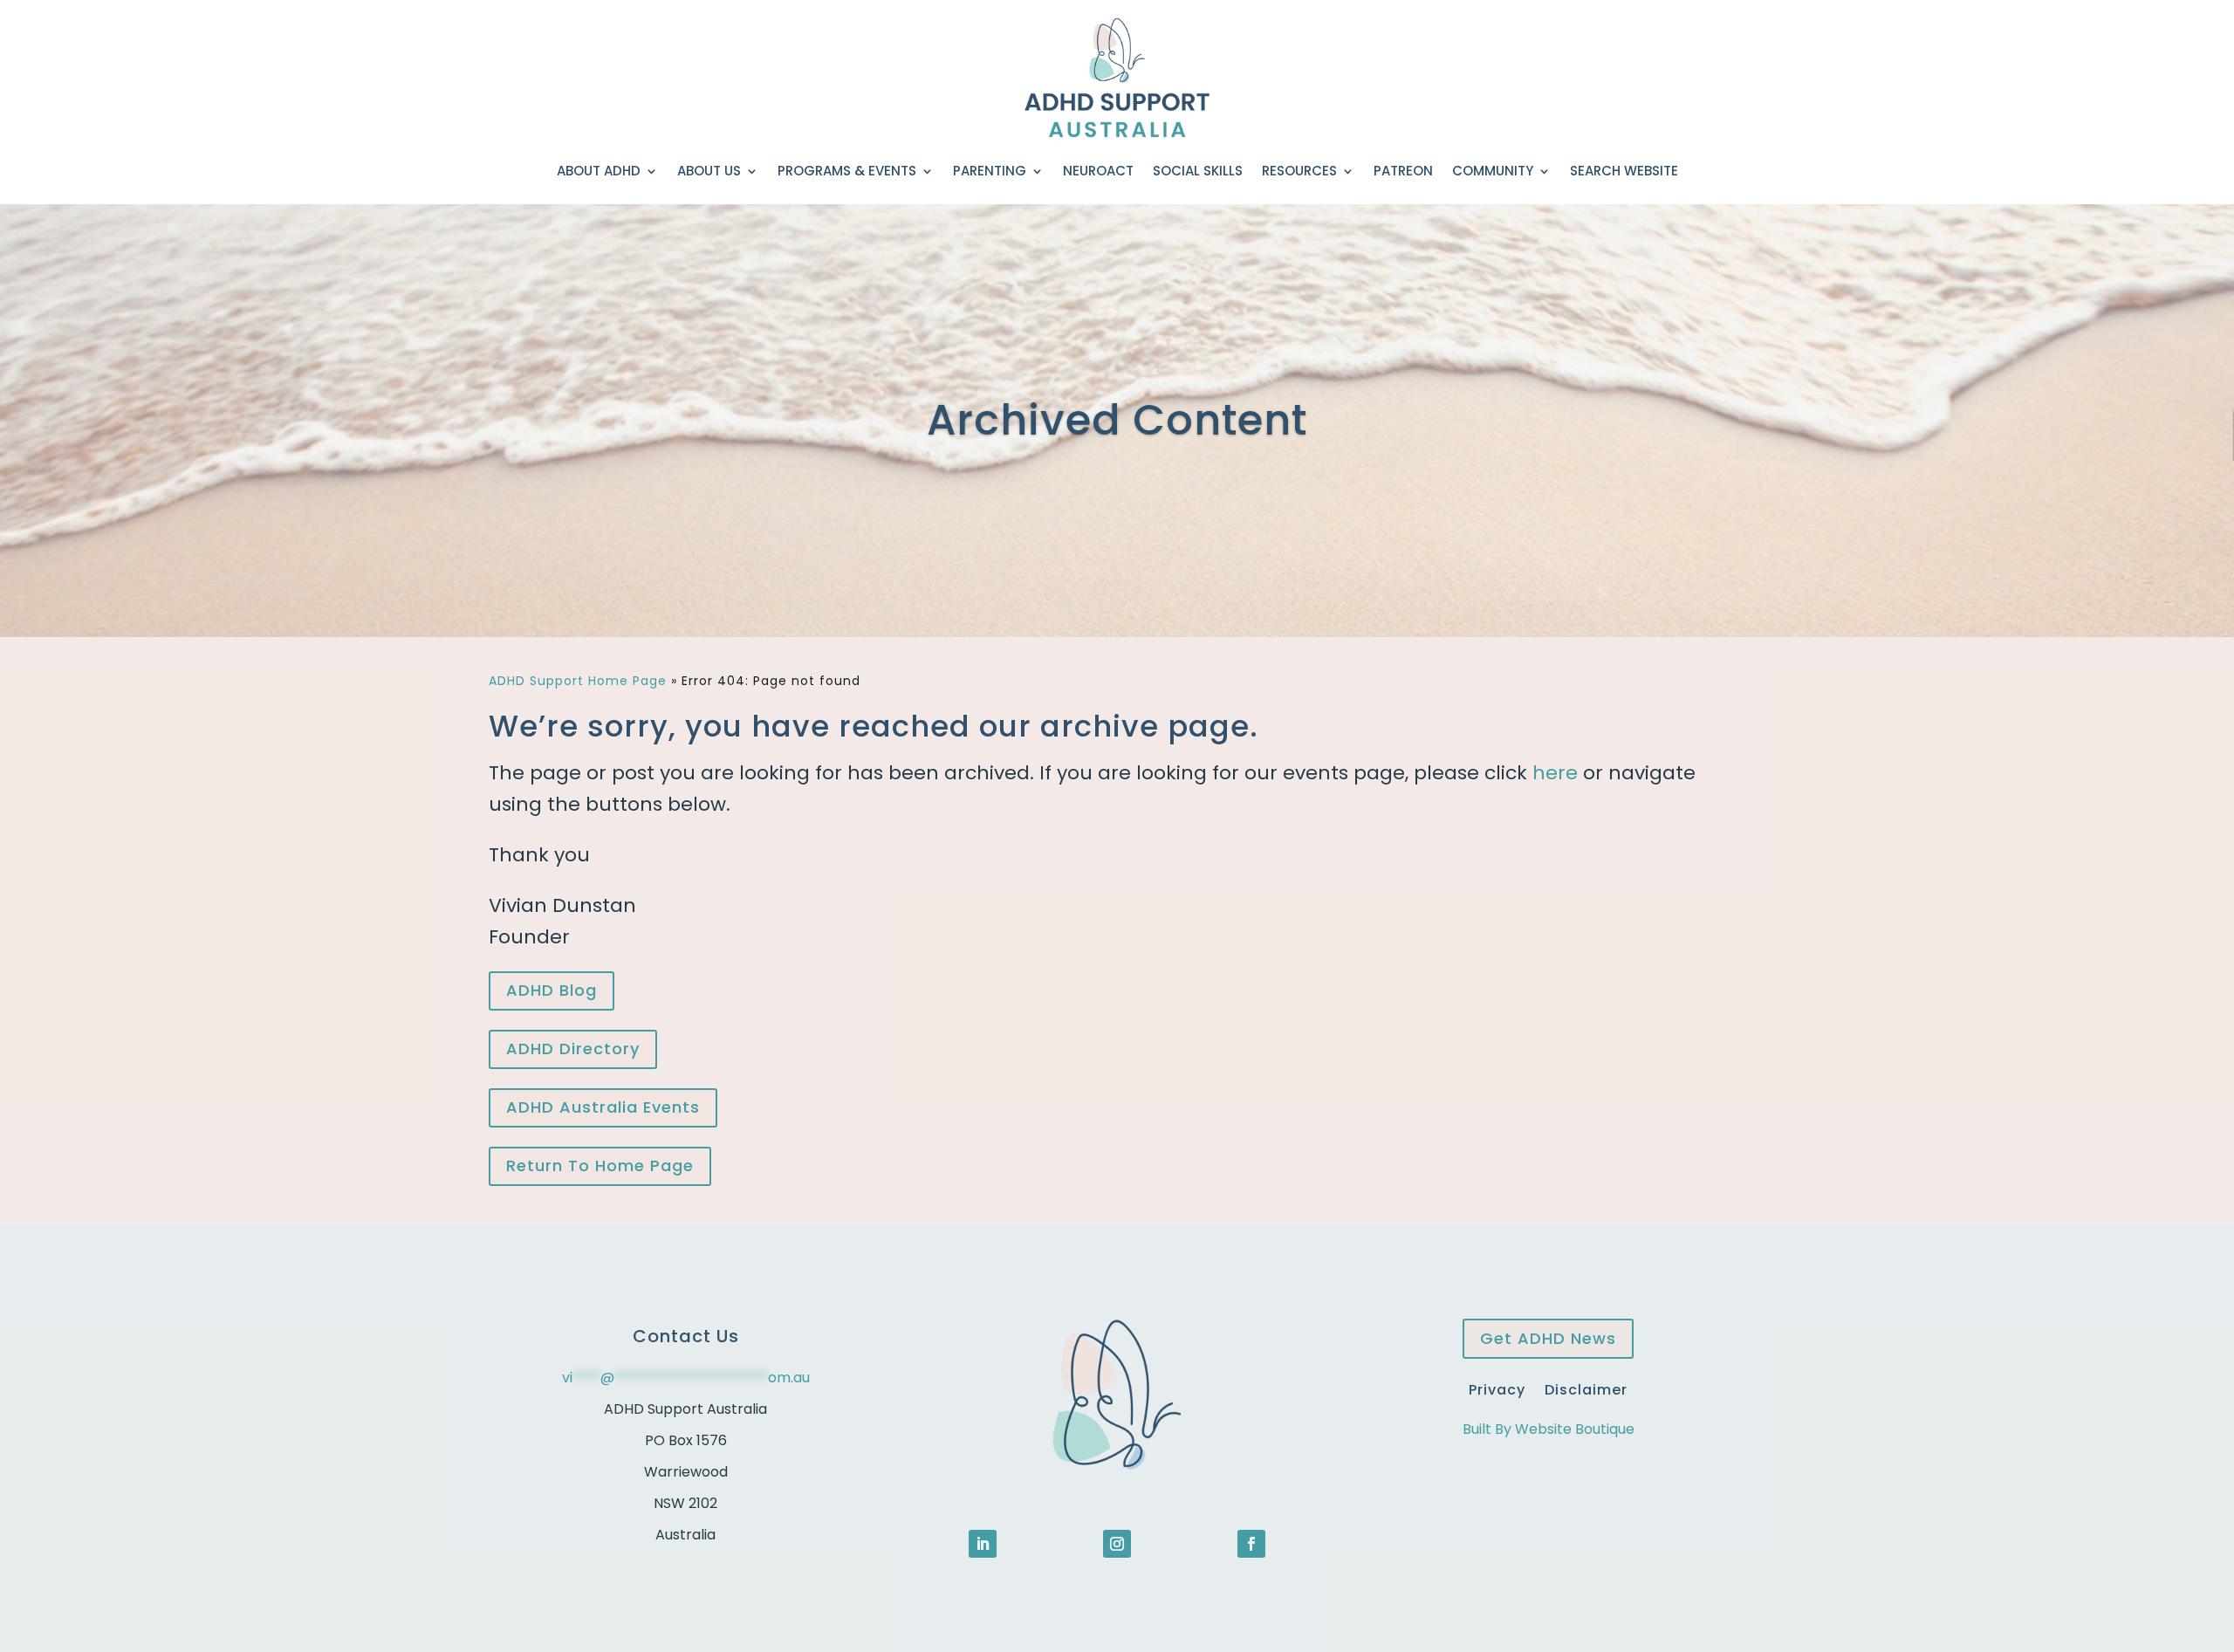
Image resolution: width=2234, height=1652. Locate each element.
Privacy (1497, 1388)
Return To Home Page (600, 1165)
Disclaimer (1586, 1388)
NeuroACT (1098, 171)
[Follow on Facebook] (1251, 1544)
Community (1493, 171)
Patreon (1403, 171)
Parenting (990, 171)
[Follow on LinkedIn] (983, 1544)
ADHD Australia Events (603, 1107)
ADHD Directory (573, 1049)
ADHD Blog (552, 990)
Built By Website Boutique (1549, 1429)
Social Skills (1198, 171)
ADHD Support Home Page (578, 681)
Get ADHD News (1548, 1338)
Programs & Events (847, 171)
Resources (1299, 171)
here (1555, 773)
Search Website (1624, 171)
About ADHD (599, 171)
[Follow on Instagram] (1117, 1544)
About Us (709, 171)
